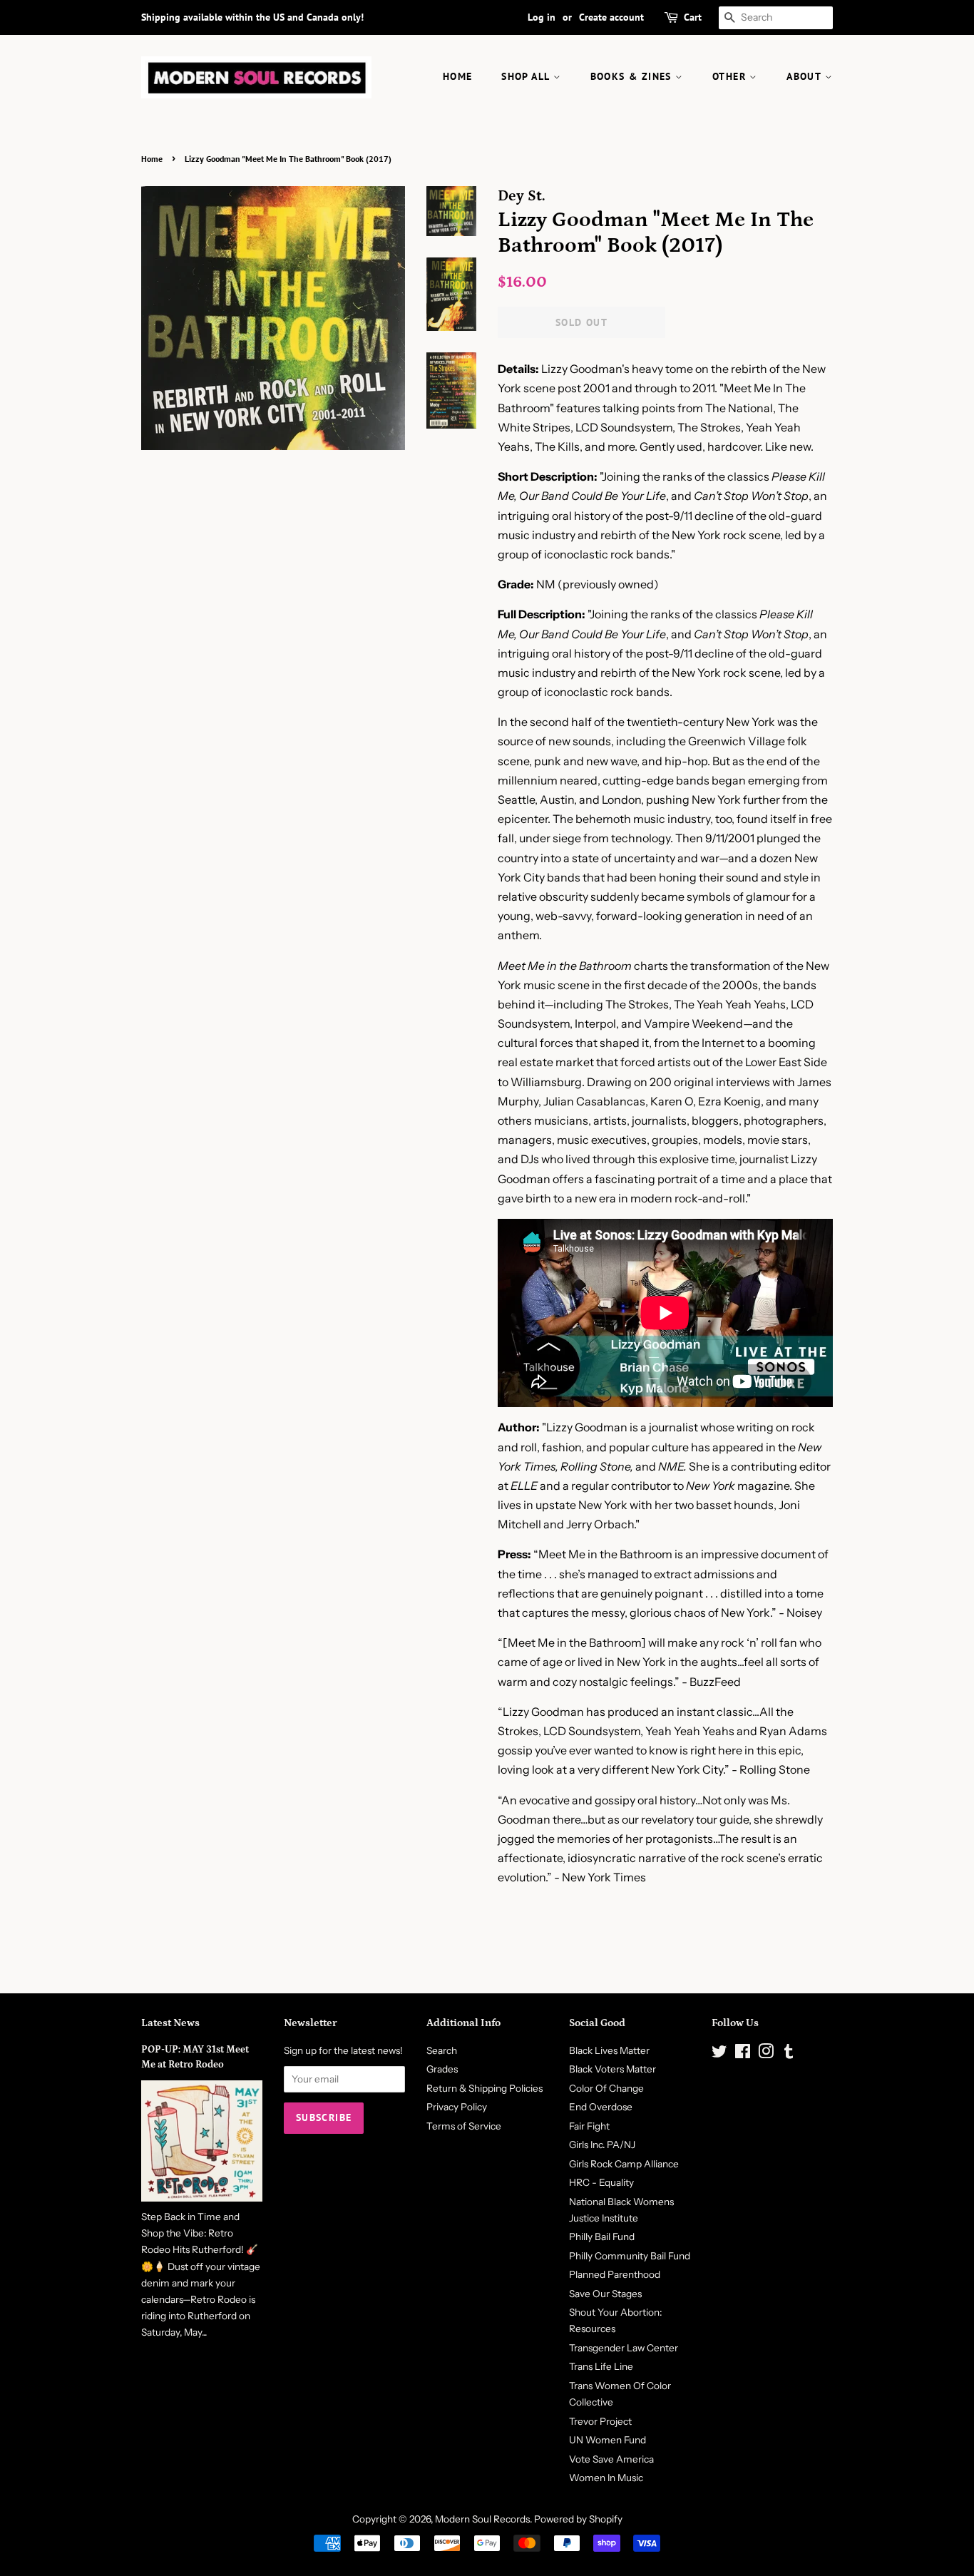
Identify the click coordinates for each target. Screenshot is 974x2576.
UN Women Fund (608, 2440)
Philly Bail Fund (602, 2237)
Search (442, 2050)
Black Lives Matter (609, 2050)
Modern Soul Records (482, 2519)
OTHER (731, 76)
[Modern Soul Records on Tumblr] (789, 2054)
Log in (542, 17)
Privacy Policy (457, 2107)
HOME (458, 76)
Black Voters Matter (612, 2069)
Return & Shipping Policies (485, 2088)
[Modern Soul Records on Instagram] (766, 2054)
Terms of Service (464, 2126)
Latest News (170, 2023)
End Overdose (601, 2107)
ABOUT (805, 76)
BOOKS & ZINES (633, 76)
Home (152, 159)
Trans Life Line (601, 2366)
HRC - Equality (601, 2182)
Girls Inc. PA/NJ (602, 2145)
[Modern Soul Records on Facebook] (743, 2054)
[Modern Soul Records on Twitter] (719, 2054)
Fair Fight (589, 2126)
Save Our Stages (605, 2294)
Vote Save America (611, 2459)
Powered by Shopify (578, 2519)
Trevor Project (600, 2421)
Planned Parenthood (615, 2274)
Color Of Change (606, 2088)
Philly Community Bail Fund (630, 2256)
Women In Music (606, 2478)
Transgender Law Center (624, 2348)
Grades (442, 2069)
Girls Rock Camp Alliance (624, 2164)
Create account (611, 17)
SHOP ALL (527, 76)
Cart (693, 17)
